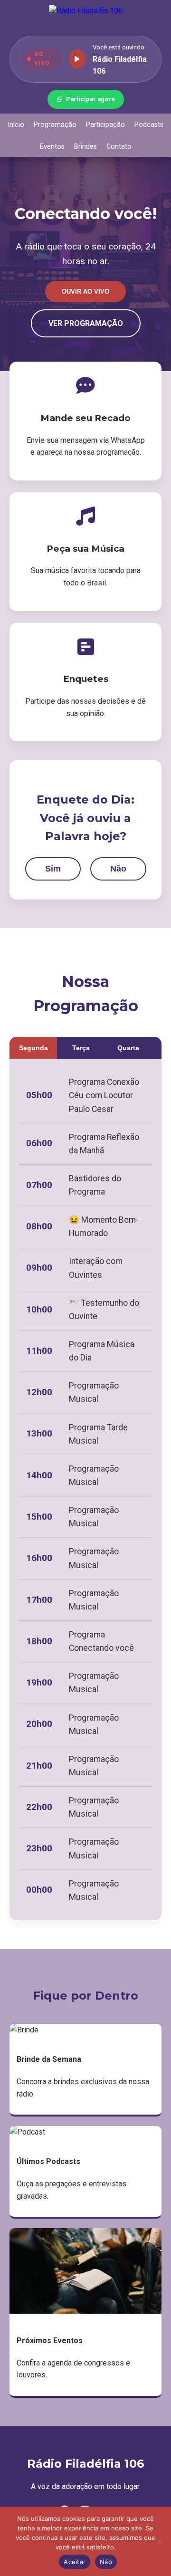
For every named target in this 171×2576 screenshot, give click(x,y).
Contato (119, 147)
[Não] (159, 2541)
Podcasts (149, 125)
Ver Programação (86, 323)
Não (118, 869)
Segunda (33, 1048)
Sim (53, 869)
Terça (81, 1048)
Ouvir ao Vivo (85, 292)
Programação (55, 125)
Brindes (85, 147)
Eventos (52, 147)
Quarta (128, 1048)
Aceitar (75, 2562)
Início (16, 125)
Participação (105, 125)
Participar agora (90, 99)
